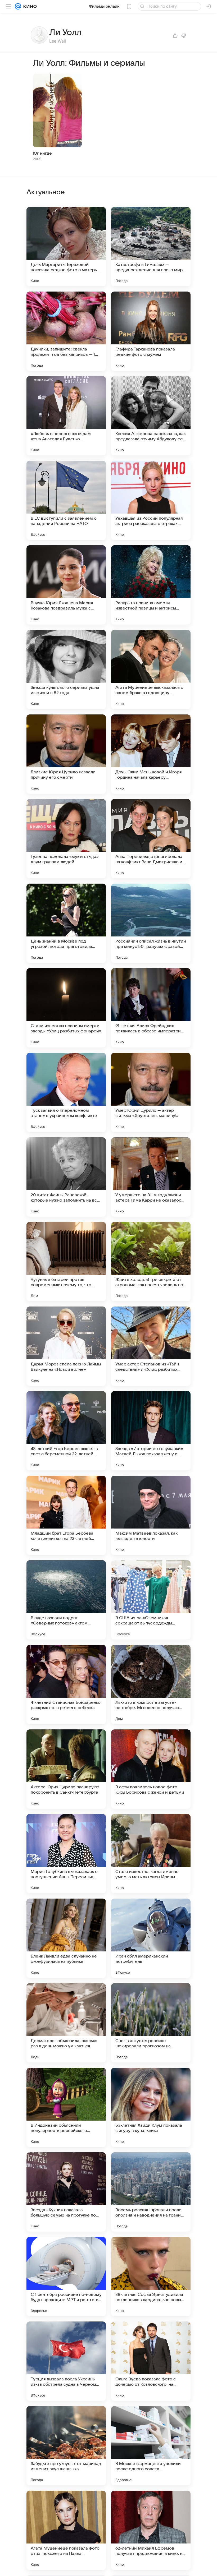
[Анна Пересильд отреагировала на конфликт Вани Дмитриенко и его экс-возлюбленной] (151, 839)
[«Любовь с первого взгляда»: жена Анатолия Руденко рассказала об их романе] (66, 416)
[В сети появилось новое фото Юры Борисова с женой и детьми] (151, 1769)
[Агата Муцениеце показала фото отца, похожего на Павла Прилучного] (66, 2530)
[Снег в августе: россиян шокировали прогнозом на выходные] (151, 2023)
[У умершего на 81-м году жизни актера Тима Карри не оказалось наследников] (151, 1177)
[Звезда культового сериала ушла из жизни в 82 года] (66, 670)
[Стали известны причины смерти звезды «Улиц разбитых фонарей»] (66, 1008)
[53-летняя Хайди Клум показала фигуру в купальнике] (151, 2107)
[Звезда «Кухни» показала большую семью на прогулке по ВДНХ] (66, 2192)
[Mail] (18, 6)
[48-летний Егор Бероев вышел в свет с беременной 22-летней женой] (66, 1431)
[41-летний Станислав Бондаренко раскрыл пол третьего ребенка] (66, 1684)
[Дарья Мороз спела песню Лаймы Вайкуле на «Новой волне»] (66, 1346)
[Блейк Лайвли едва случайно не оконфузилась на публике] (66, 1938)
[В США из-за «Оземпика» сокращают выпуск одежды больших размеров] (151, 1600)
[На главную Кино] (29, 6)
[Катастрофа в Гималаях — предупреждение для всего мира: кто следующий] (151, 247)
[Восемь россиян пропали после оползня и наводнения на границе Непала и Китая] (151, 2192)
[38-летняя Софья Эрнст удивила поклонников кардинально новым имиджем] (151, 2277)
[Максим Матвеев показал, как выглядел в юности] (151, 1515)
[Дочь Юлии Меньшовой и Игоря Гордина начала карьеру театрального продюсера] (151, 754)
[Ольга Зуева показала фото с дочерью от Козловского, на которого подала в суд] (151, 2361)
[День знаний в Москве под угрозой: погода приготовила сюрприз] (66, 923)
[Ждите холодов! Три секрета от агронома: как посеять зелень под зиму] (151, 1262)
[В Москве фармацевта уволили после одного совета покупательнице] (151, 2446)
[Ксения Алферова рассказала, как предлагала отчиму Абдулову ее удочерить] (151, 416)
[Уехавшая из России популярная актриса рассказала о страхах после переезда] (151, 500)
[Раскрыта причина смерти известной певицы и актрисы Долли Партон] (151, 585)
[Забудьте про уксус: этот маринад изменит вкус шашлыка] (66, 2446)
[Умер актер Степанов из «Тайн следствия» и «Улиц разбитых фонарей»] (151, 1346)
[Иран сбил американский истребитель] (151, 1938)
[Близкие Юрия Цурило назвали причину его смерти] (66, 754)
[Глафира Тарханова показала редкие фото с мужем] (151, 331)
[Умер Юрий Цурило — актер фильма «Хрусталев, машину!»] (151, 1092)
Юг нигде (42, 153)
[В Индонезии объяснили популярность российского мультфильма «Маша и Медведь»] (66, 2107)
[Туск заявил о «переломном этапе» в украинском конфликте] (66, 1092)
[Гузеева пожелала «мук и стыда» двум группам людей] (66, 839)
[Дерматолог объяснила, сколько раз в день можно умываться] (66, 2023)
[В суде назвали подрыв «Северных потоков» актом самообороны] (66, 1600)
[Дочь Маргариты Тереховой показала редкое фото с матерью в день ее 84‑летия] (66, 247)
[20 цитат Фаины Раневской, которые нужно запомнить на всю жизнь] (66, 1177)
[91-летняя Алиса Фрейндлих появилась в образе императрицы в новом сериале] (151, 1008)
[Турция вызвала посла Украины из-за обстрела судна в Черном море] (66, 2361)
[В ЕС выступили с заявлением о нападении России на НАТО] (66, 500)
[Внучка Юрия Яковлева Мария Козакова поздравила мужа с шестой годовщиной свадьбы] (66, 585)
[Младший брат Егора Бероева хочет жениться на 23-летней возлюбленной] (66, 1515)
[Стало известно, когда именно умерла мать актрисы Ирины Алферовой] (151, 1854)
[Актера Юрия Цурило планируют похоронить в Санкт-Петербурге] (66, 1769)
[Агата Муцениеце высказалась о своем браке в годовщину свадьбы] (151, 670)
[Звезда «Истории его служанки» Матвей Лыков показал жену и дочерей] (151, 1431)
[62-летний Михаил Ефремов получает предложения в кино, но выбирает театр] (151, 2530)
